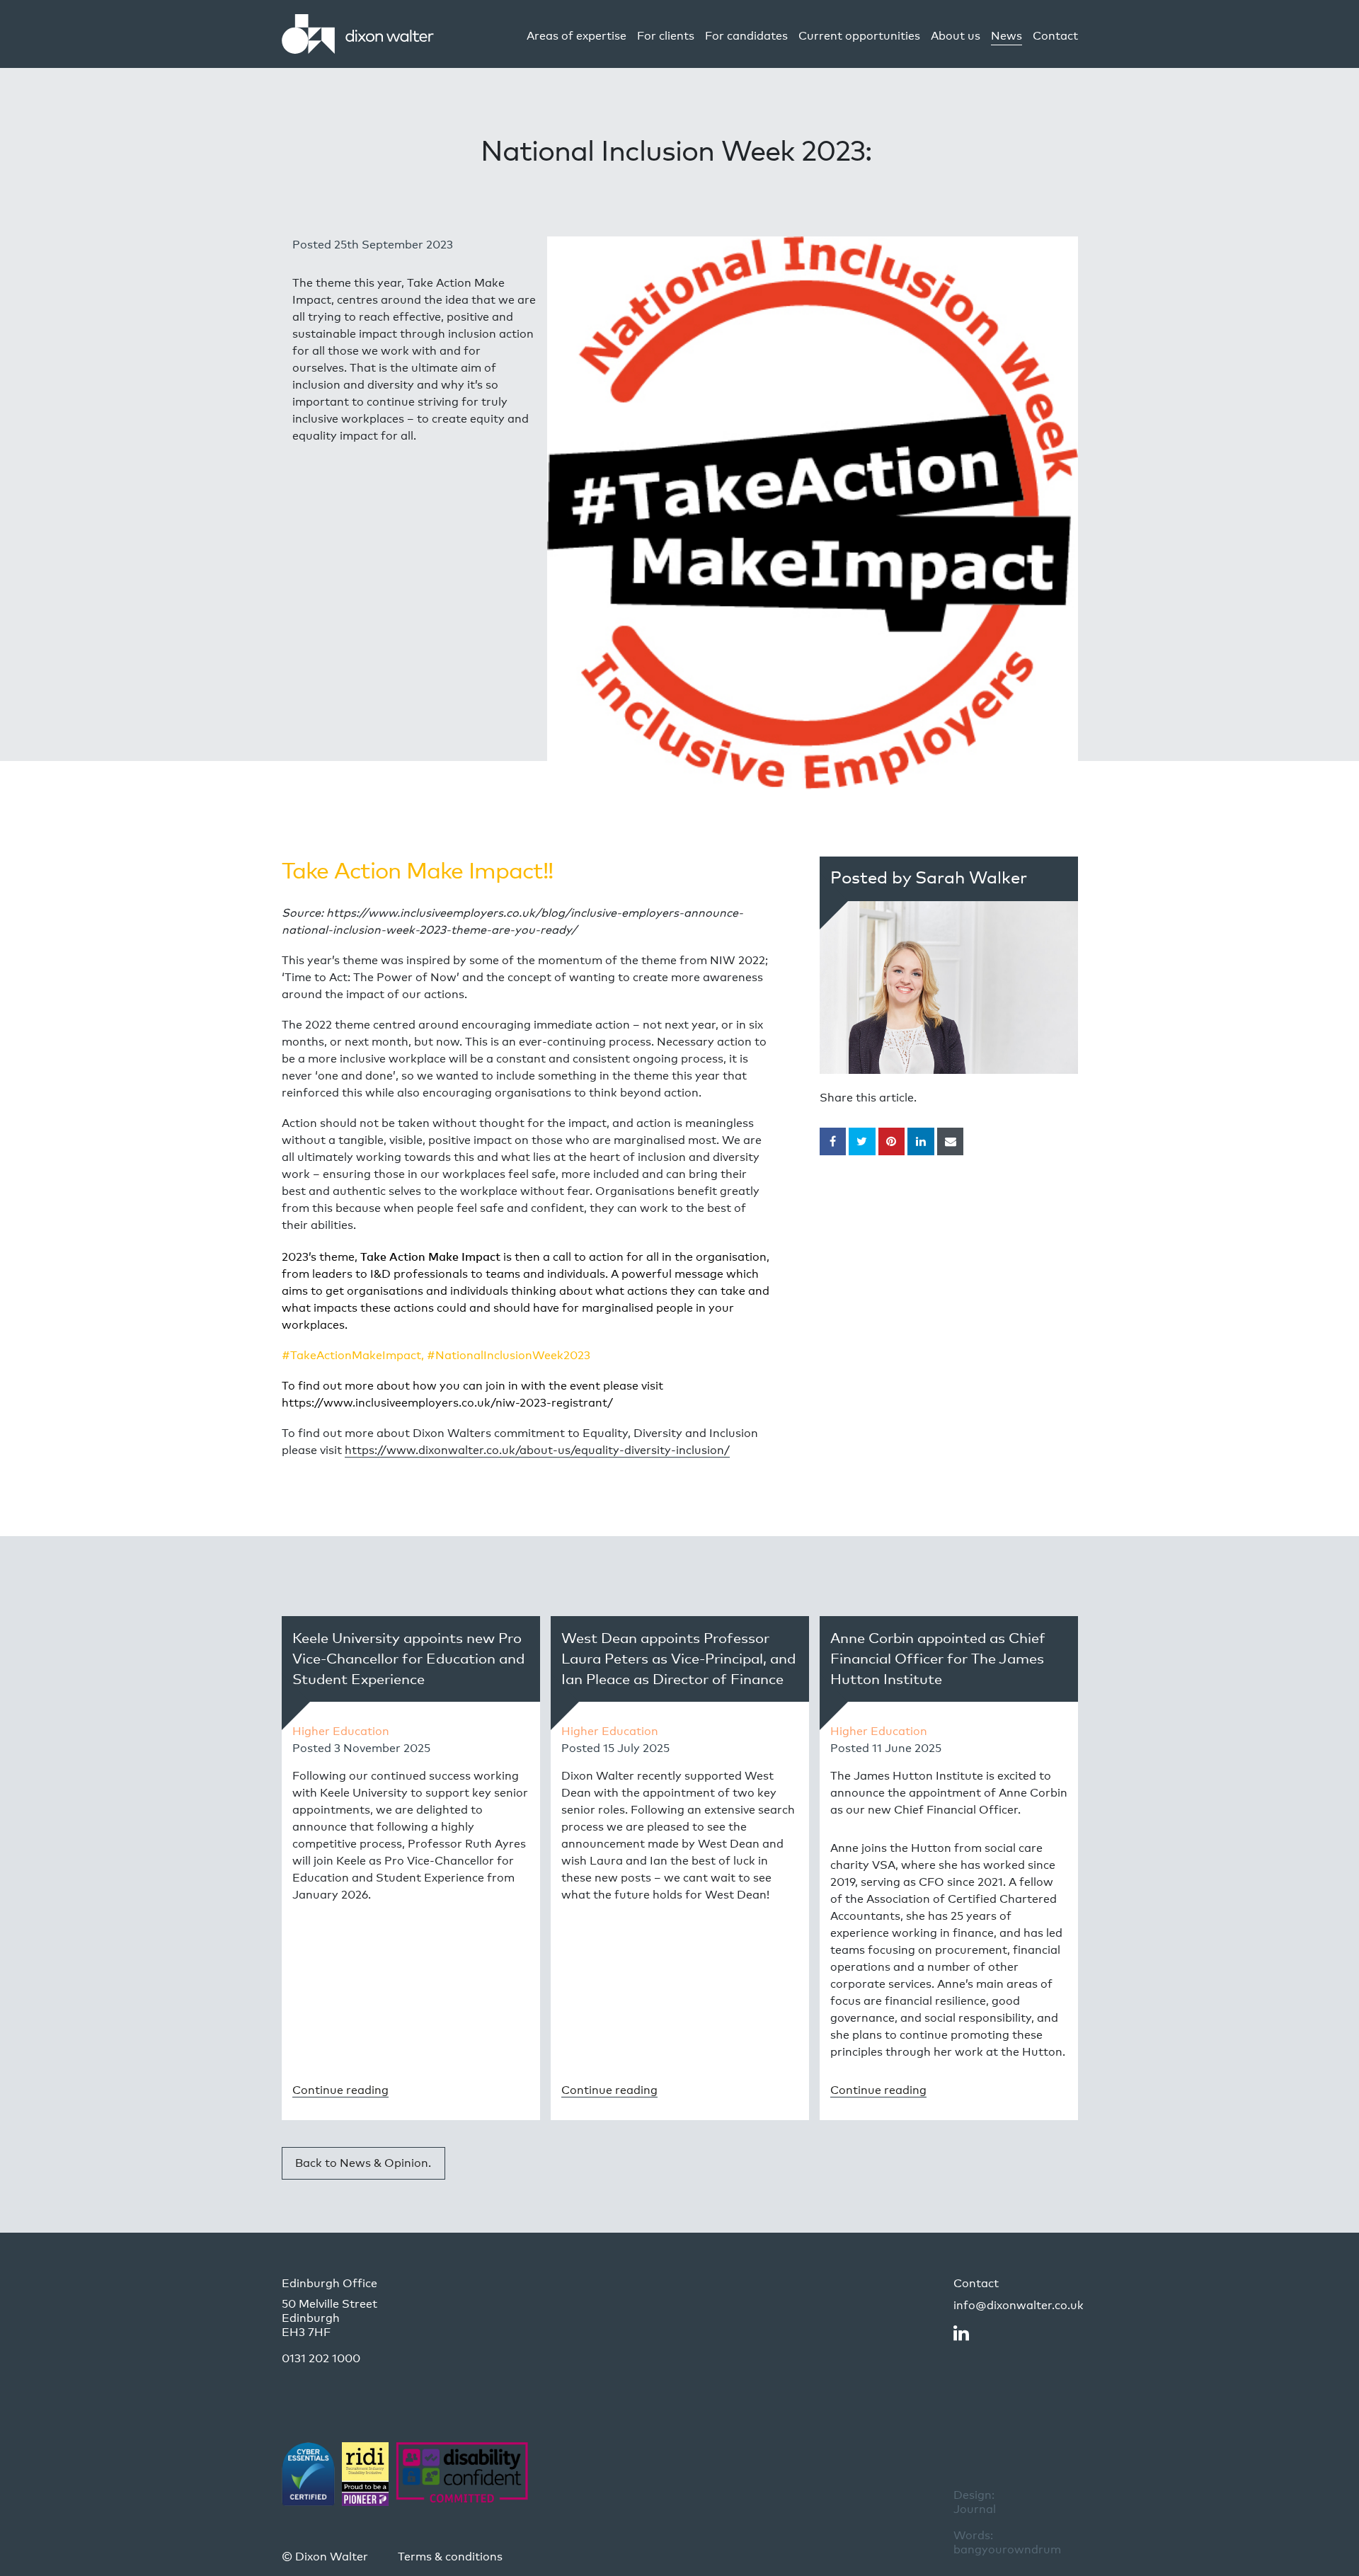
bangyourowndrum (1007, 2542)
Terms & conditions (450, 2557)
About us (956, 36)
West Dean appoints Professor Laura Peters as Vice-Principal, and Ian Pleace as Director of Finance (678, 1659)
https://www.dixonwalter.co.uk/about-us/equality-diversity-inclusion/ (537, 1450)
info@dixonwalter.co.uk (1019, 2305)
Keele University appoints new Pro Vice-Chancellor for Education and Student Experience (408, 1659)
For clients (666, 36)
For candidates (746, 36)
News (1007, 36)
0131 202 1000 (321, 2358)
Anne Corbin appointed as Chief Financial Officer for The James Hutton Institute (938, 1659)
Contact (1055, 36)
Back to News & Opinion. (363, 2163)
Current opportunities (859, 36)
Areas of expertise (577, 36)
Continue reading (340, 2090)
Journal (975, 2502)
